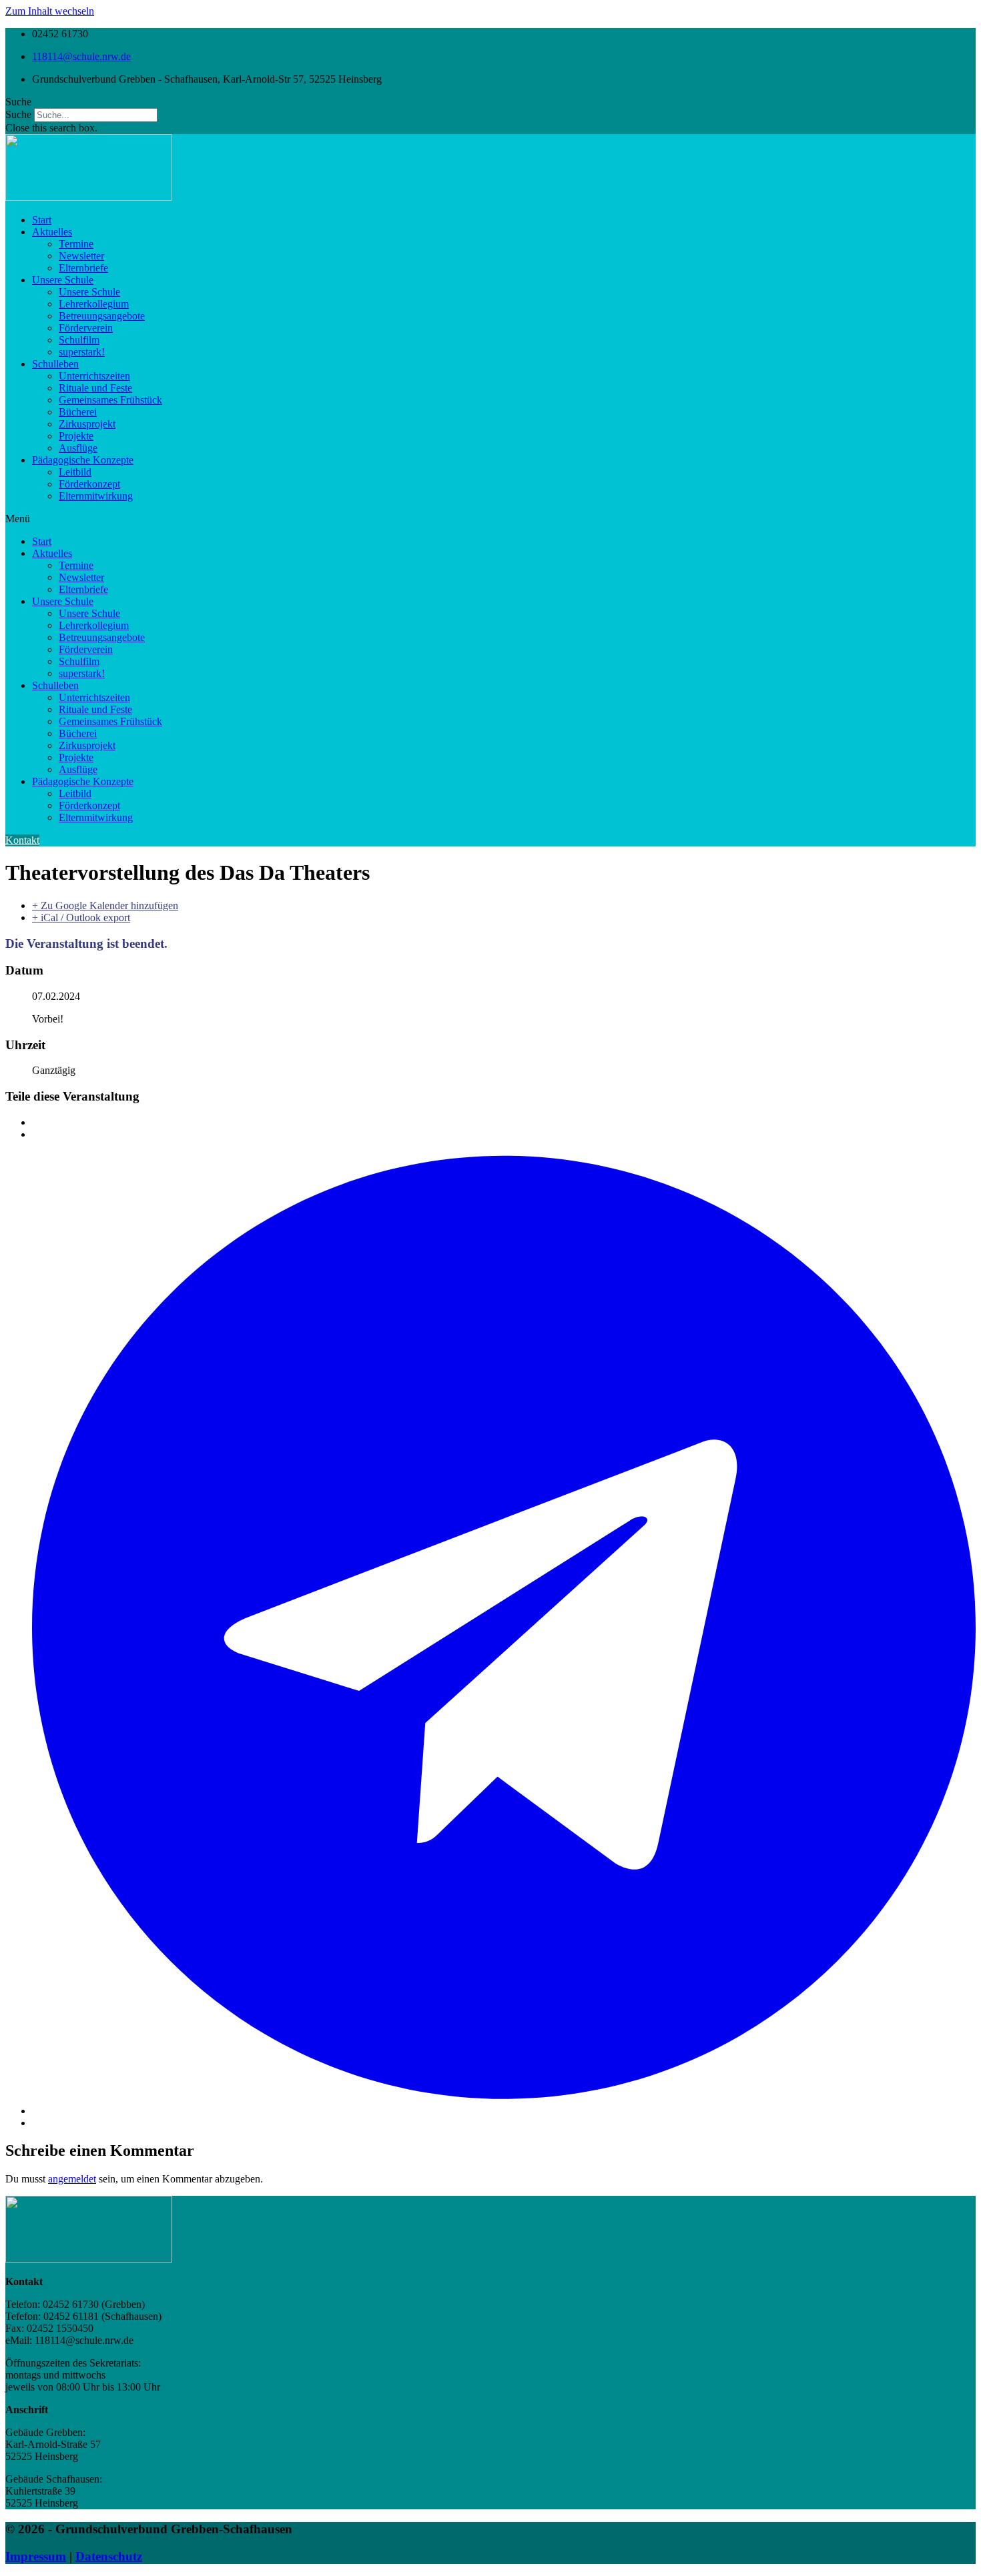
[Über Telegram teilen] (504, 2111)
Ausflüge (78, 448)
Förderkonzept (89, 484)
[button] (490, 102)
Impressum (36, 2556)
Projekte (76, 436)
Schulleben (55, 364)
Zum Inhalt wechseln (50, 11)
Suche (18, 114)
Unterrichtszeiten (94, 376)
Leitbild (75, 472)
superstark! (82, 352)
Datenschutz (109, 2556)
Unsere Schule (63, 280)
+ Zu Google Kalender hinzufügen (105, 905)
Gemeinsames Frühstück (110, 400)
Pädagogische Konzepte (83, 460)
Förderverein (86, 328)
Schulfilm (79, 340)
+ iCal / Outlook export (81, 917)
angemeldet (72, 2179)
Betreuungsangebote (102, 316)
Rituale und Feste (95, 388)
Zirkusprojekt (87, 424)
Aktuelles (52, 232)
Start (42, 220)
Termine (76, 244)
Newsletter (81, 256)
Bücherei (78, 412)
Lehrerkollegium (94, 304)
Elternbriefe (83, 268)
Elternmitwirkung (96, 496)
